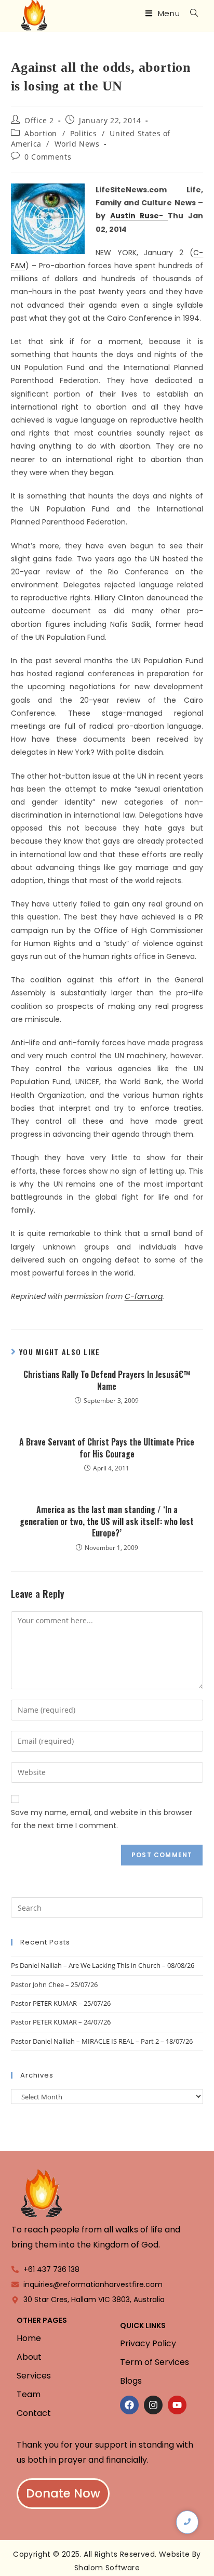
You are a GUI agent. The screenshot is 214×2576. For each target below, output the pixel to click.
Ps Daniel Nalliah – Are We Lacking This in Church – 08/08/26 (103, 1965)
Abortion (41, 133)
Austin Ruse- (139, 216)
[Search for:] (190, 13)
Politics (84, 133)
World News (77, 144)
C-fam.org (144, 1296)
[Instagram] (153, 2405)
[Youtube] (177, 2405)
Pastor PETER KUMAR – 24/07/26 (61, 2022)
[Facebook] (129, 2405)
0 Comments (48, 157)
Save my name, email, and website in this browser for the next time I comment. (102, 1819)
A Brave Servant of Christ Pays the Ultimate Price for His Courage (107, 1448)
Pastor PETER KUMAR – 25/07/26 (61, 2003)
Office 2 (39, 120)
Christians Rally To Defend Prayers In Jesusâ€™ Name (107, 1380)
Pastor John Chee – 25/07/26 (54, 1984)
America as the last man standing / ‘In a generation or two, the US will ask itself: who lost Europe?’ (107, 1521)
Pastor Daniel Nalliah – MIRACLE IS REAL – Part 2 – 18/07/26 (102, 2041)
